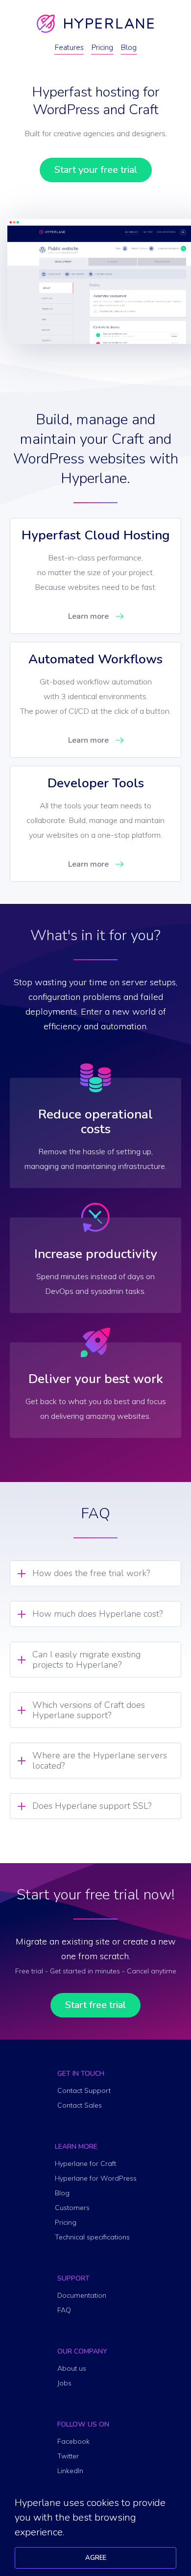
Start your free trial (96, 170)
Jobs (64, 2383)
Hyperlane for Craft (85, 2163)
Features (69, 48)
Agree (96, 2558)
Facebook (73, 2441)
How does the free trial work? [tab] (91, 1573)
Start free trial (95, 2005)
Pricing (102, 48)
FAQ (64, 2310)
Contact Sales (80, 2105)
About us (72, 2368)
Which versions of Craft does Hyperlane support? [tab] (89, 1710)
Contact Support (84, 2090)
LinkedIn (70, 2471)
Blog (129, 48)
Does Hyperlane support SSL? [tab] (92, 1806)
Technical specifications (92, 2237)
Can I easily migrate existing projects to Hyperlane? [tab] (86, 1660)
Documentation (82, 2295)
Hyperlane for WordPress (96, 2178)
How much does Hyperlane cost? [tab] (97, 1614)
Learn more (88, 616)
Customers (72, 2208)
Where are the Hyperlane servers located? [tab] (100, 1761)
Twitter (68, 2456)
